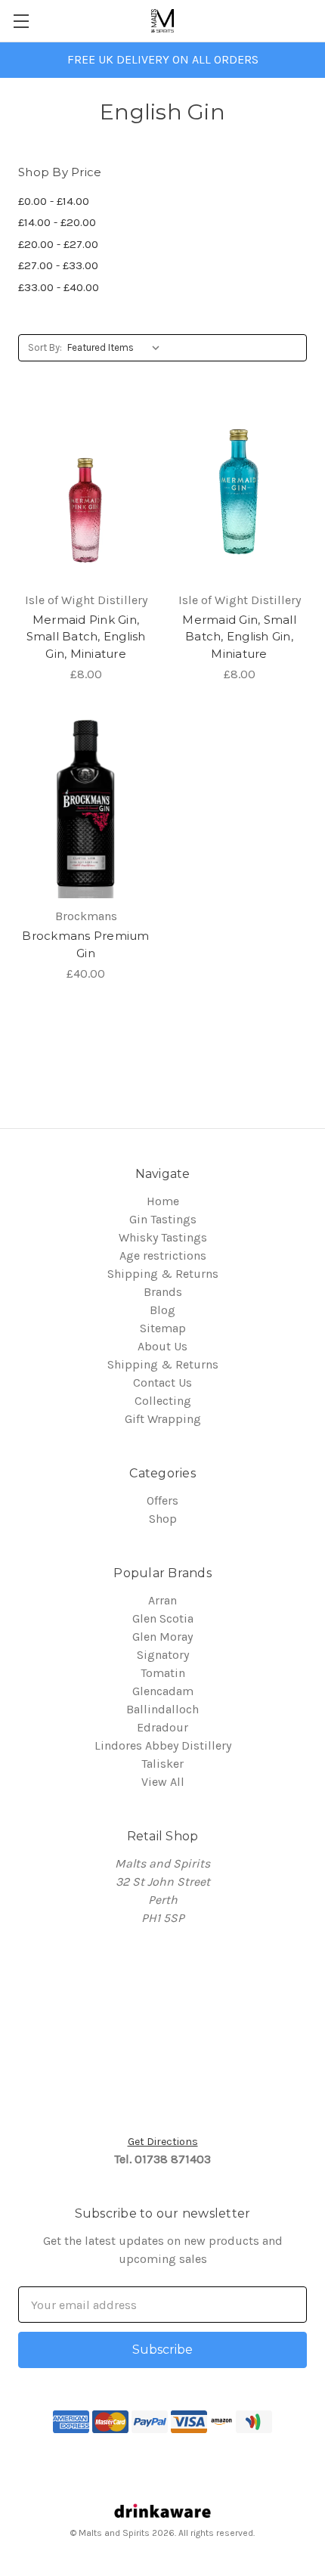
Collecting (163, 1401)
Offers (162, 1500)
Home (163, 1201)
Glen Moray (162, 1637)
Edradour (162, 1727)
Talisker (162, 1764)
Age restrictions (163, 1255)
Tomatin (163, 1673)
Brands (163, 1292)
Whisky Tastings (163, 1237)
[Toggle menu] (21, 21)
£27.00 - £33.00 (58, 265)
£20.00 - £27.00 (58, 244)
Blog (162, 1310)
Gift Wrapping (163, 1419)
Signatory (163, 1655)
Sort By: (45, 347)
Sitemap (163, 1328)
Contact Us (162, 1383)
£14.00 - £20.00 (57, 222)
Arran (162, 1600)
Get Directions (163, 2142)
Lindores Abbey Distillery (163, 1745)
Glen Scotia (163, 1618)
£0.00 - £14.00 (54, 201)
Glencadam (163, 1691)
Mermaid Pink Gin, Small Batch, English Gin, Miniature (86, 637)
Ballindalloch (162, 1709)
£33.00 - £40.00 (59, 287)
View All (163, 1782)
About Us (162, 1346)
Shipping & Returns (163, 1274)
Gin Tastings (163, 1219)
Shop (163, 1519)
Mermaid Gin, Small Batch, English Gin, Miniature (239, 637)
